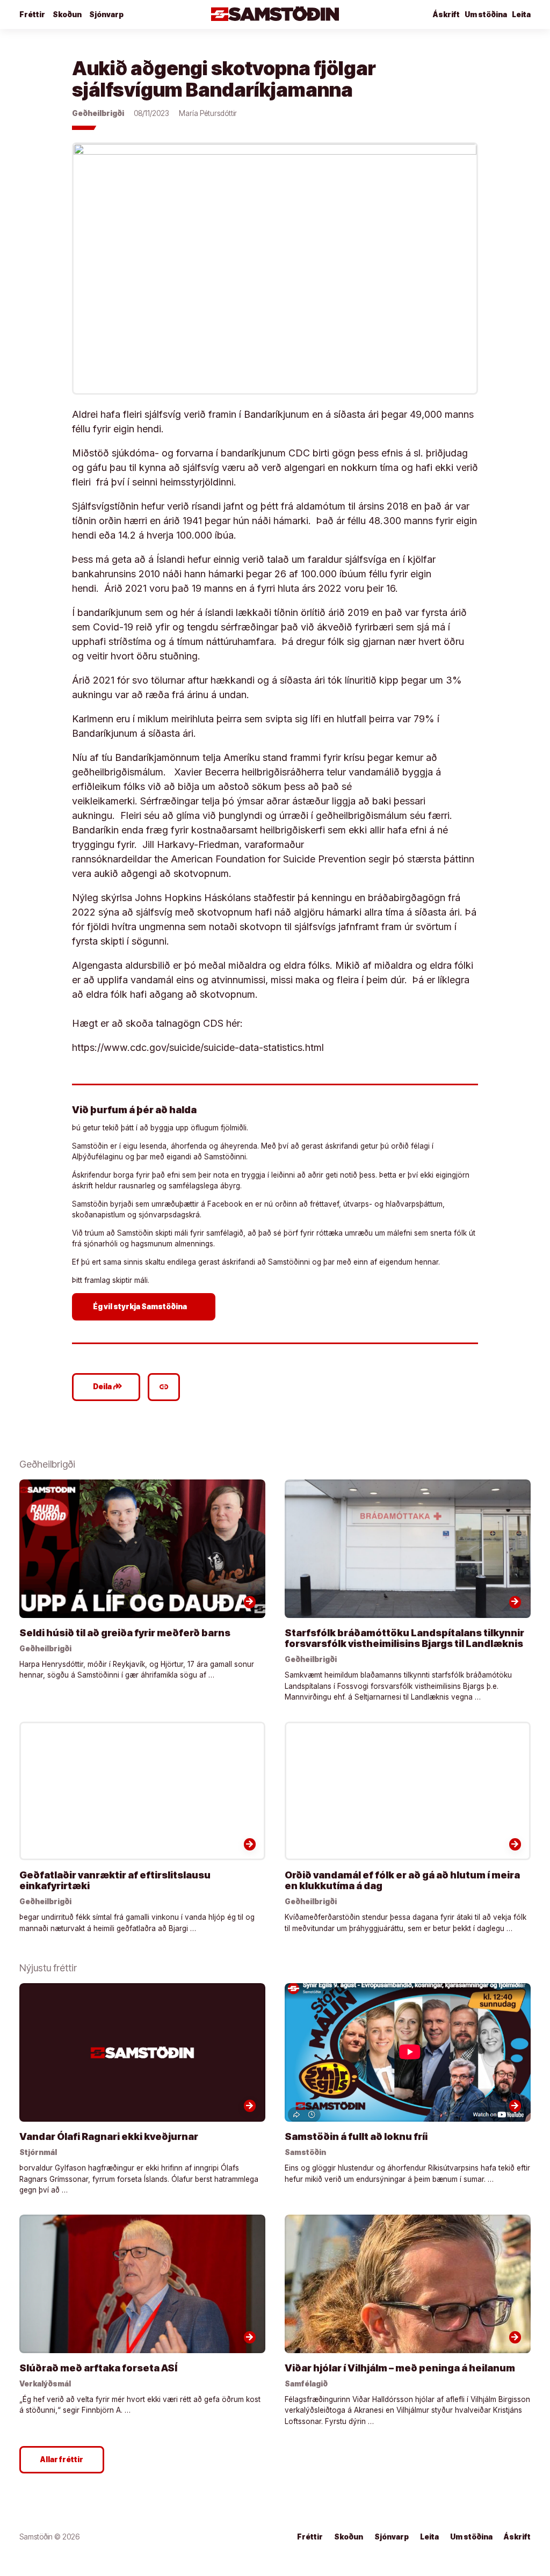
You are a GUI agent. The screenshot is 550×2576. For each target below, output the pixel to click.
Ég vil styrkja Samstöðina (145, 1306)
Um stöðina (486, 14)
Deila (108, 1387)
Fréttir (32, 14)
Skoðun (67, 14)
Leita (521, 14)
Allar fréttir (62, 2459)
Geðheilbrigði (98, 113)
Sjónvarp (106, 14)
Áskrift (446, 14)
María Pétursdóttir (208, 113)
